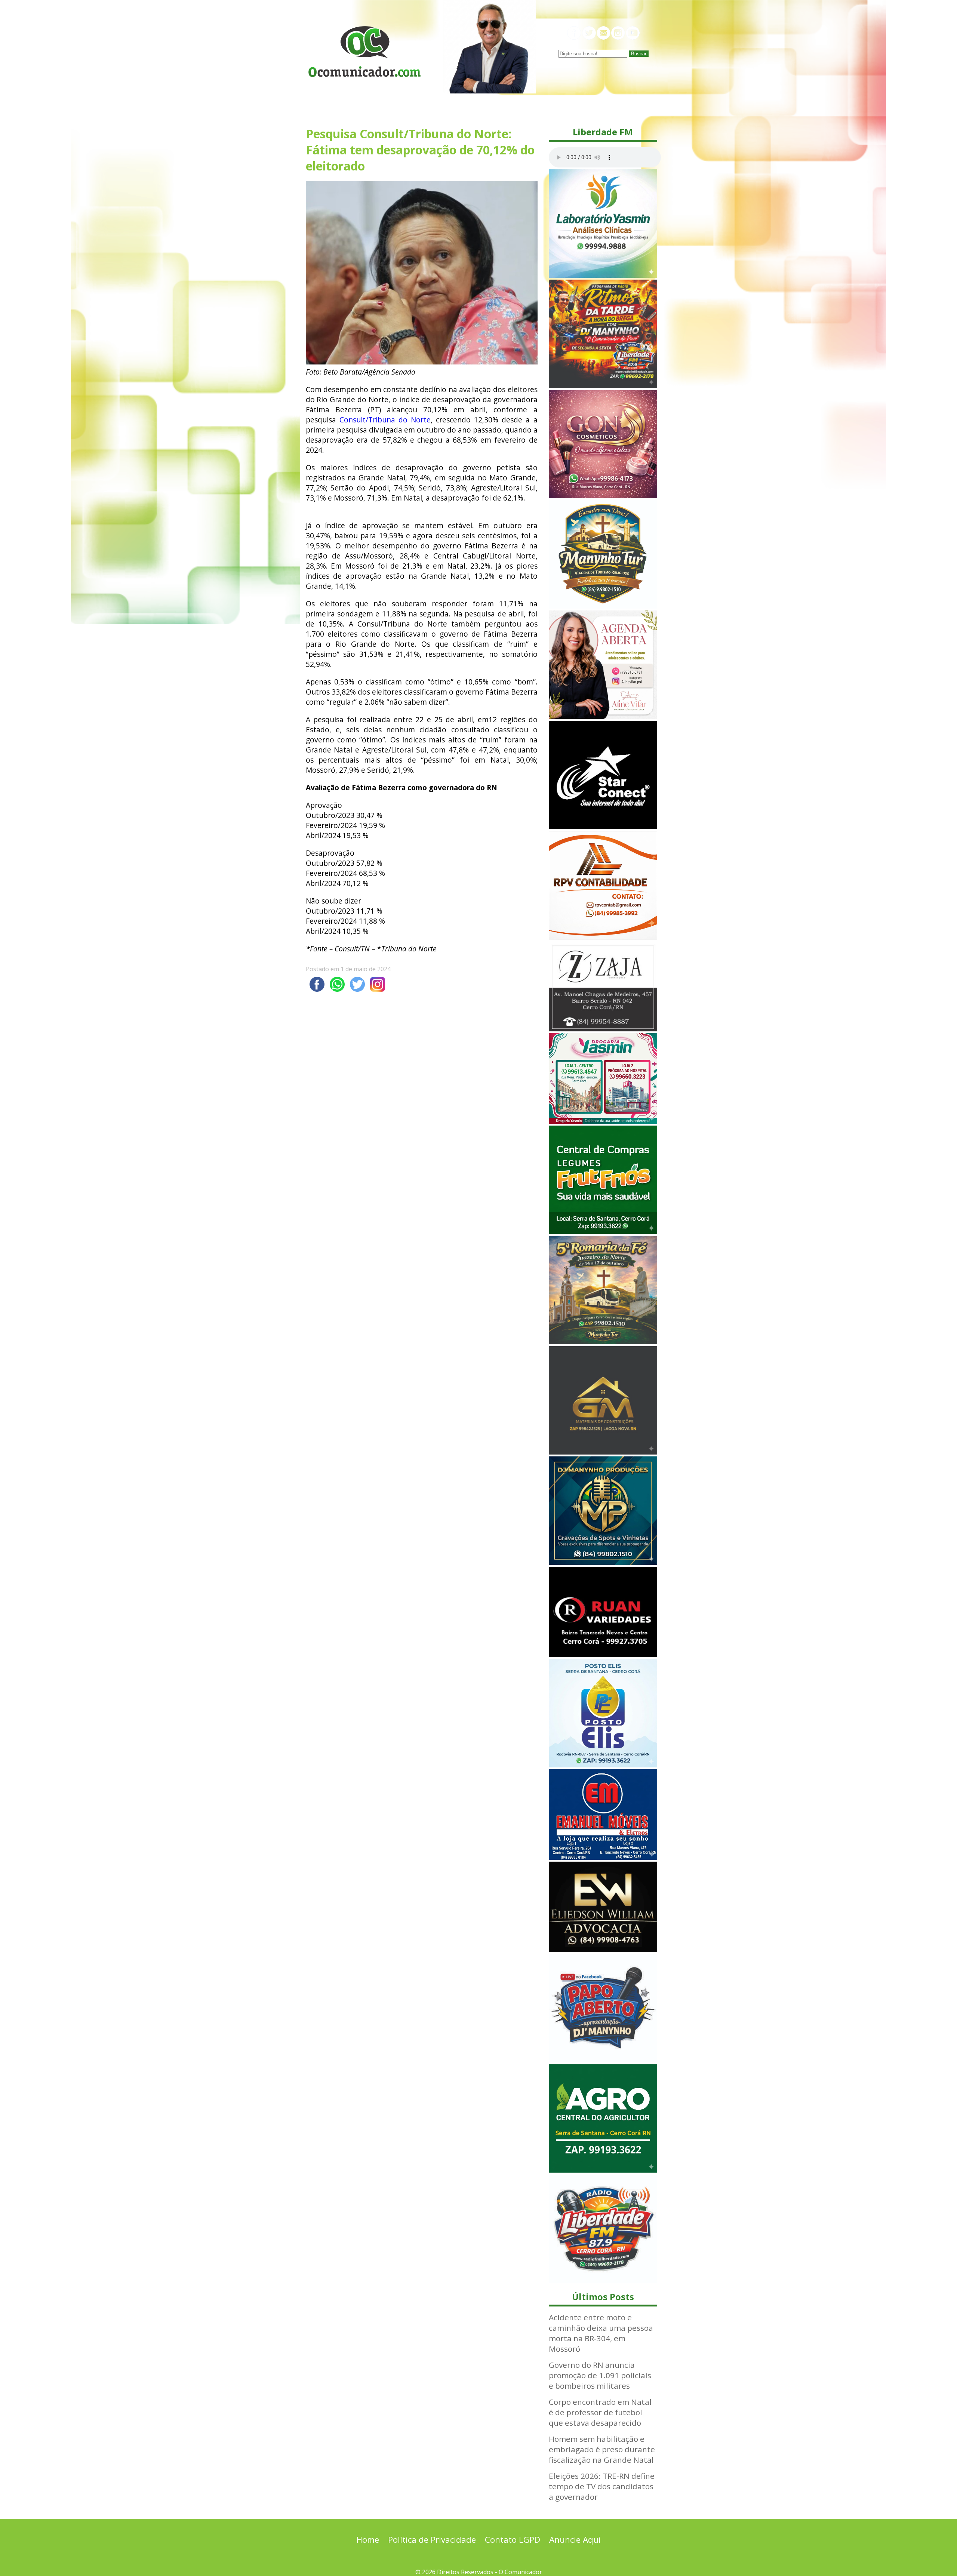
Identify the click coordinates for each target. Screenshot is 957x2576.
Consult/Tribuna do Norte (385, 420)
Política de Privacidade (432, 2540)
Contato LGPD (513, 2540)
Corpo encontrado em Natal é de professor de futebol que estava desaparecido (600, 2412)
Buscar (639, 54)
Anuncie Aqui (575, 2540)
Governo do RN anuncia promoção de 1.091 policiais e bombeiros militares (600, 2375)
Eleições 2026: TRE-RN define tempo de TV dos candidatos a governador (602, 2486)
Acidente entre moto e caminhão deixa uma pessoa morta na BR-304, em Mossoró (601, 2333)
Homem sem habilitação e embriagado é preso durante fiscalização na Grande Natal (602, 2449)
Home (368, 2540)
